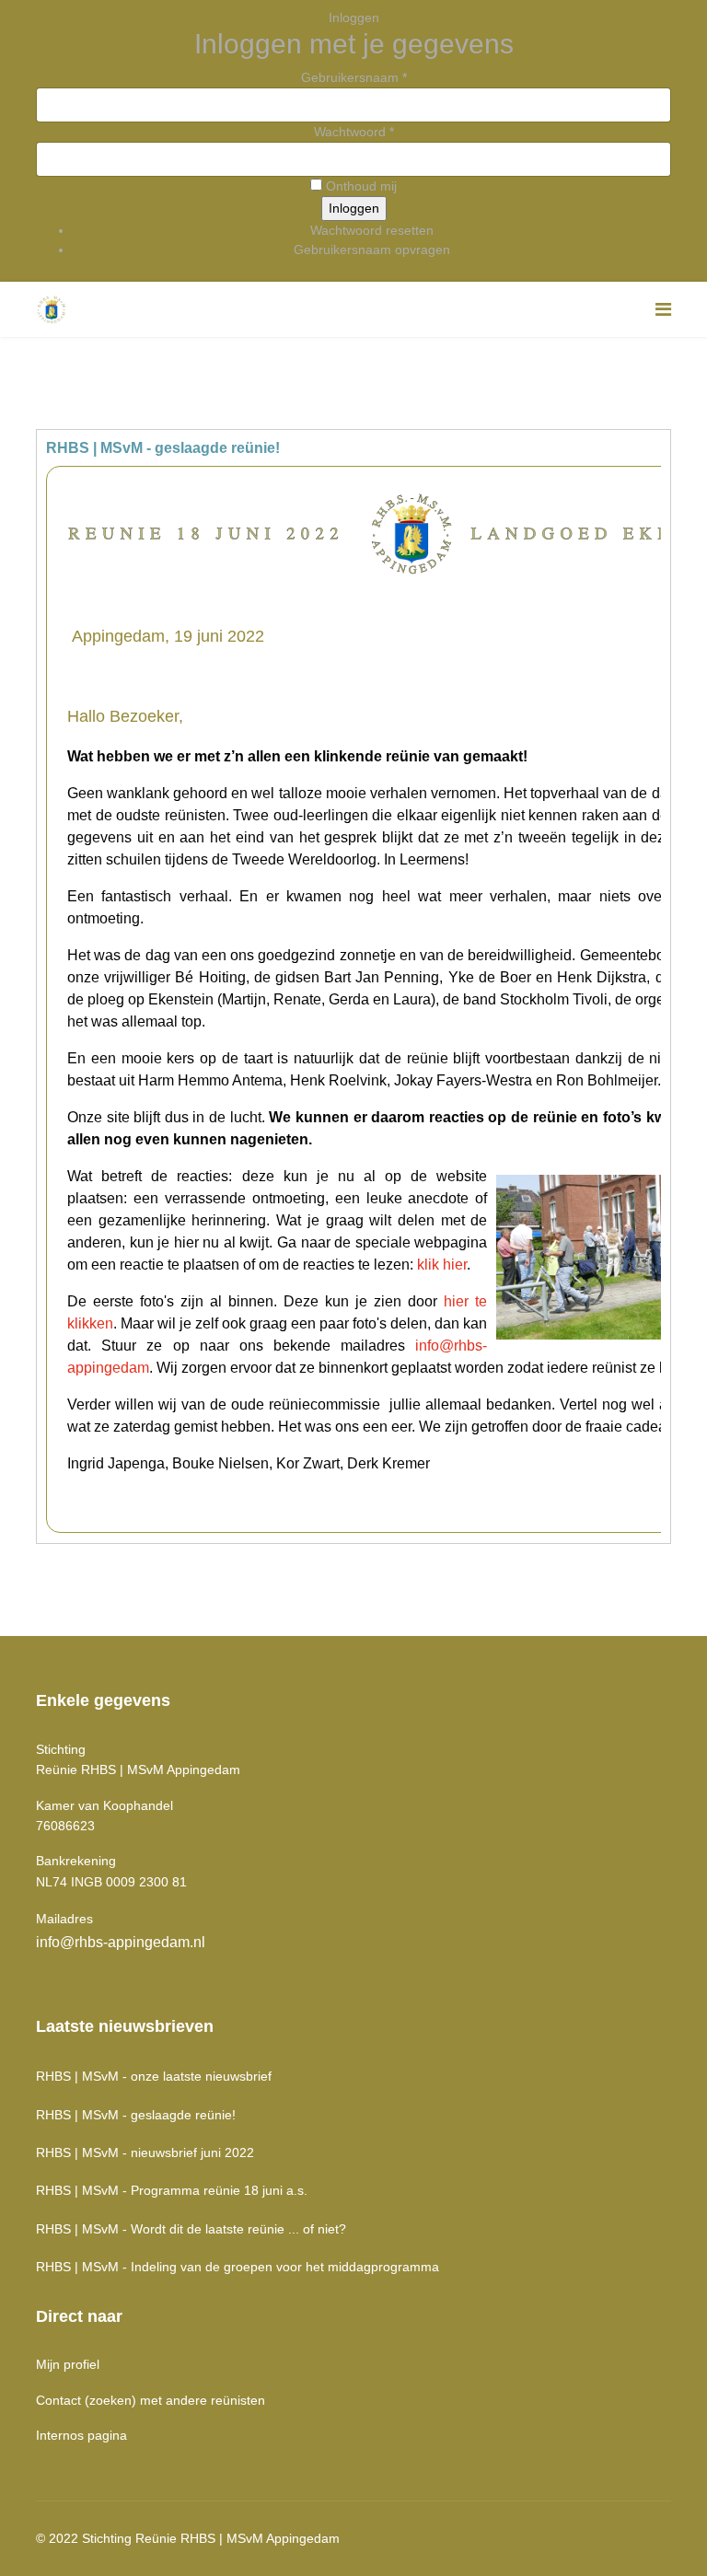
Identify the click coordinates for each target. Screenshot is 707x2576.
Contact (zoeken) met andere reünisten (151, 2400)
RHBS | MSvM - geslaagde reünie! (136, 2115)
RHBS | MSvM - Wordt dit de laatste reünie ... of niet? (191, 2229)
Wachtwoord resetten (372, 230)
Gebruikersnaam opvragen (372, 249)
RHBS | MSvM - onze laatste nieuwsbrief (154, 2076)
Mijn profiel (68, 2364)
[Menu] (663, 309)
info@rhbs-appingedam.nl (121, 1942)
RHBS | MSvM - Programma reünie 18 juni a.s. (172, 2190)
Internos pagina (81, 2435)
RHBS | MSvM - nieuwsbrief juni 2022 (145, 2152)
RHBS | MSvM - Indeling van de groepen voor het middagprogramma (238, 2267)
